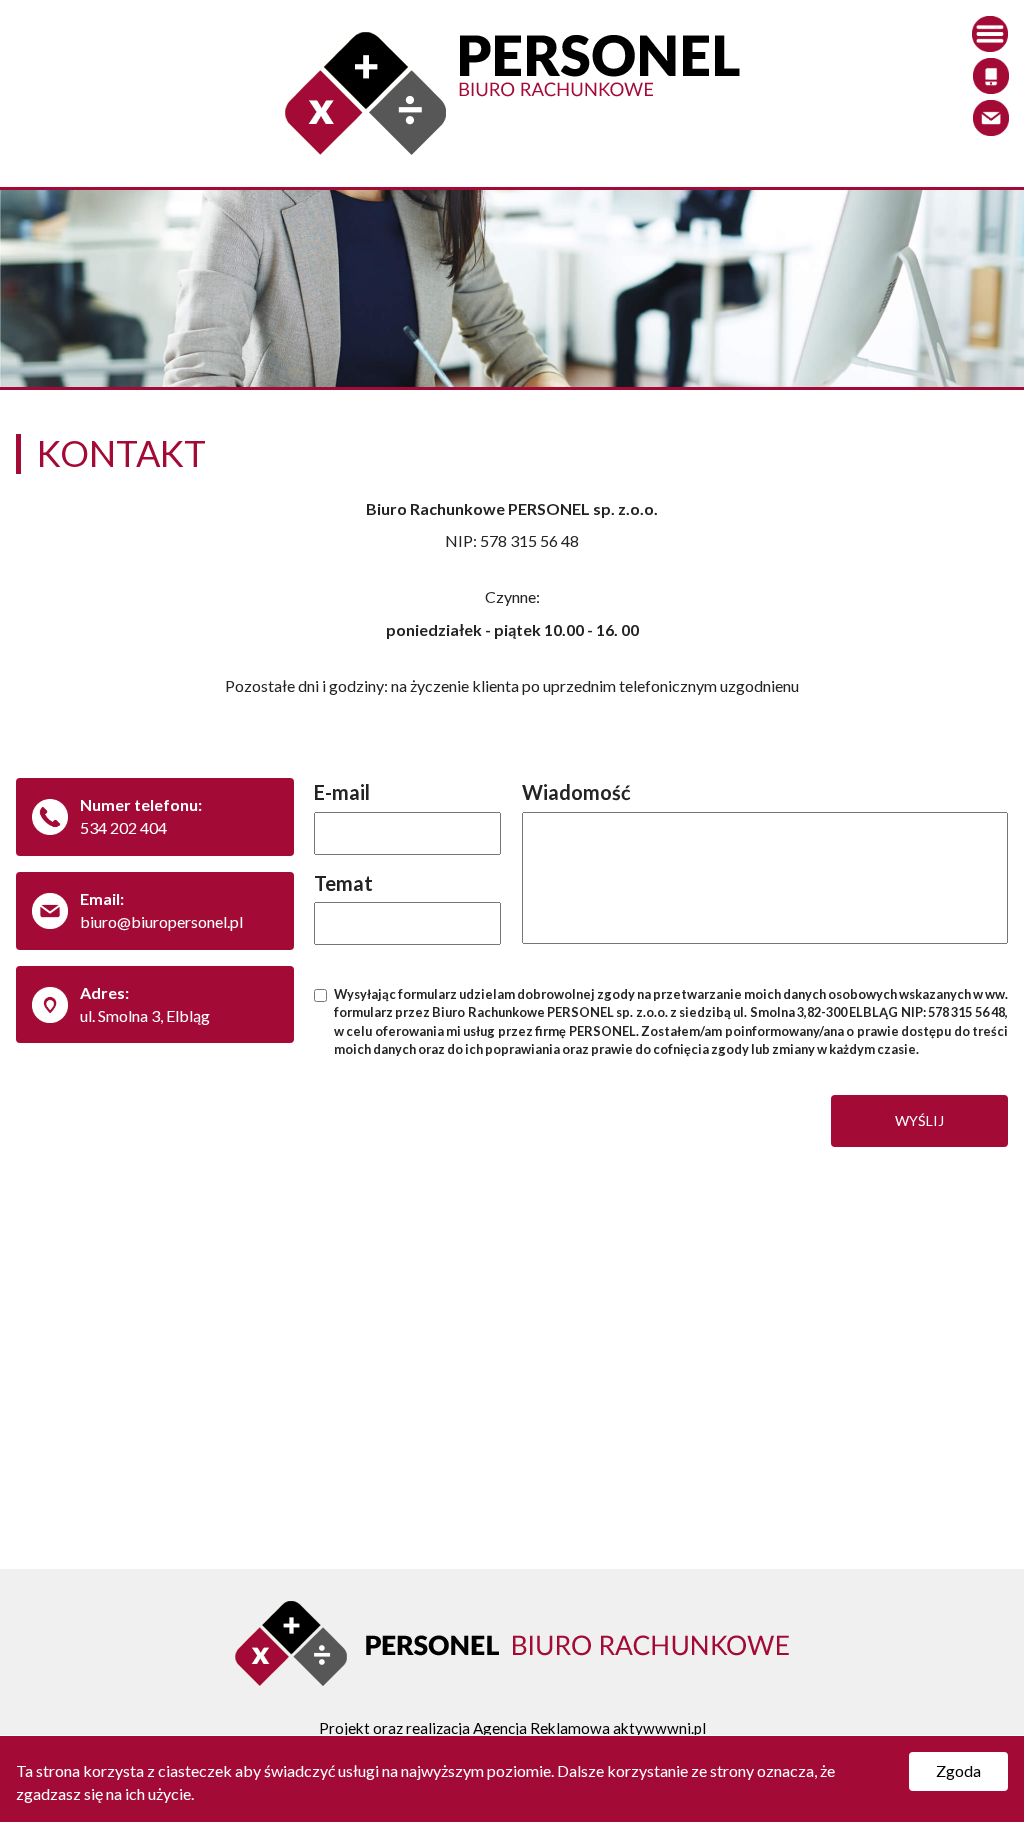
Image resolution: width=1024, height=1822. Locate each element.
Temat (343, 883)
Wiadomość (576, 792)
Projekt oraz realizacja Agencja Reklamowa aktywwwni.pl (512, 1728)
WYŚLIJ (919, 1120)
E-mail (342, 792)
